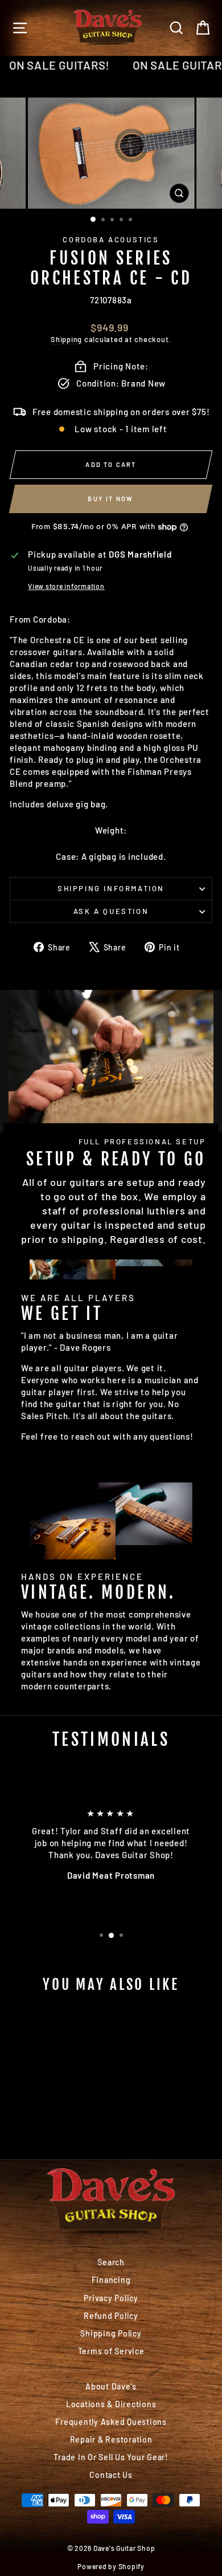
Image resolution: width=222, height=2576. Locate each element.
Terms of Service (111, 2351)
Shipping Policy (111, 2333)
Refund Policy (111, 2316)
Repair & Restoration (111, 2439)
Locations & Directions (111, 2404)
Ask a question (111, 911)
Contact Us (111, 2475)
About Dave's (111, 2386)
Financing (111, 2280)
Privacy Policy (111, 2298)
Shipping (66, 339)
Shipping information (111, 888)
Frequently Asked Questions (111, 2422)
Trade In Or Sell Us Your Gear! (111, 2457)
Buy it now (110, 499)
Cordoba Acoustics (111, 239)
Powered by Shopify (111, 2566)
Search (111, 2262)
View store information (66, 586)
